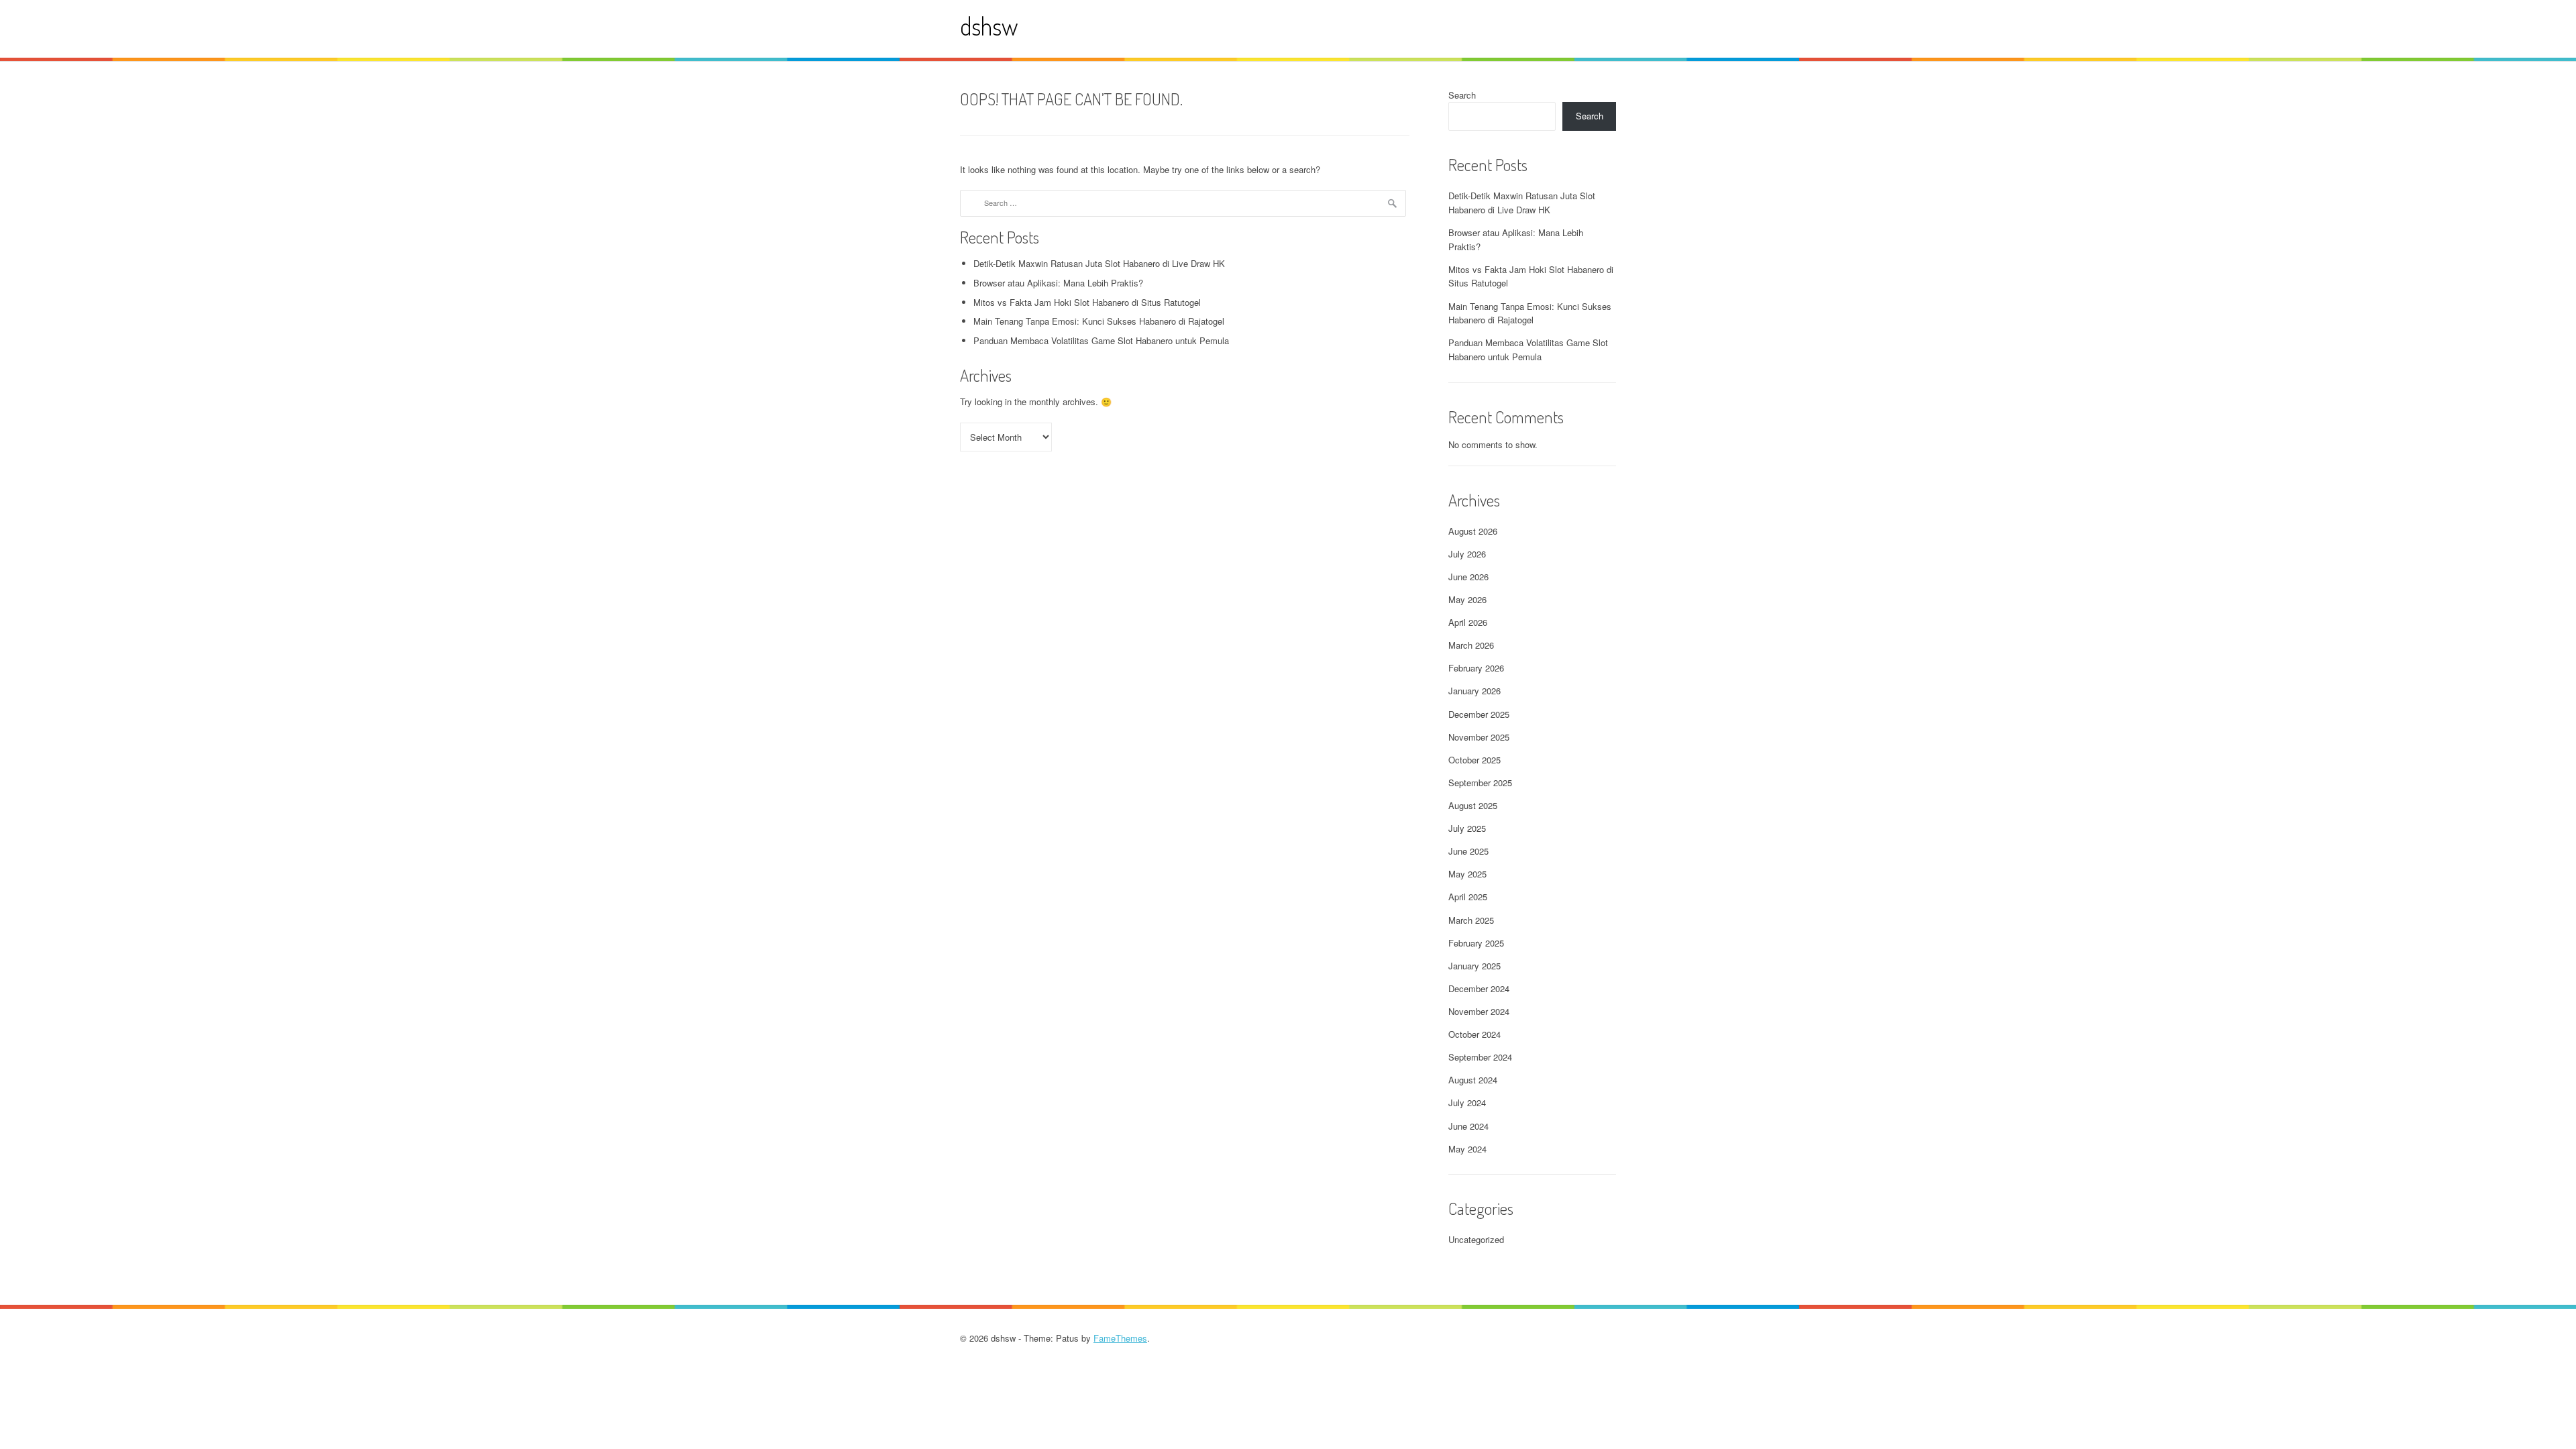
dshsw (989, 26)
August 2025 (1473, 805)
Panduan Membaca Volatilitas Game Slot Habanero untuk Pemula (1101, 340)
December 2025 (1479, 714)
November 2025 (1479, 737)
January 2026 (1474, 691)
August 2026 (1473, 531)
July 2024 (1467, 1103)
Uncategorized (1476, 1239)
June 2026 (1468, 577)
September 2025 (1480, 783)
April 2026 (1468, 622)
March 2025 (1471, 920)
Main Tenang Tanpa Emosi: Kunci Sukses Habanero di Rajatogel (1099, 321)
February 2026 (1476, 668)
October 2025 (1474, 760)
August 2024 (1473, 1080)
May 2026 (1467, 599)
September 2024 (1480, 1057)
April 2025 (1468, 897)
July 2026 (1467, 554)
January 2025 (1474, 966)
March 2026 (1471, 645)
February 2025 (1476, 943)
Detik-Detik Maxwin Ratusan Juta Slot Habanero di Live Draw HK (1099, 263)
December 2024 (1479, 988)
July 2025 (1467, 828)
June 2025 (1468, 851)
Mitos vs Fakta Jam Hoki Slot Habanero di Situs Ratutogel (1087, 302)
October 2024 (1474, 1034)
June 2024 (1468, 1126)
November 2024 (1479, 1011)
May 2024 (1467, 1149)
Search (1462, 95)
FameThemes (1120, 1338)
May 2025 (1467, 874)
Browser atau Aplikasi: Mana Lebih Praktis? (1058, 283)
